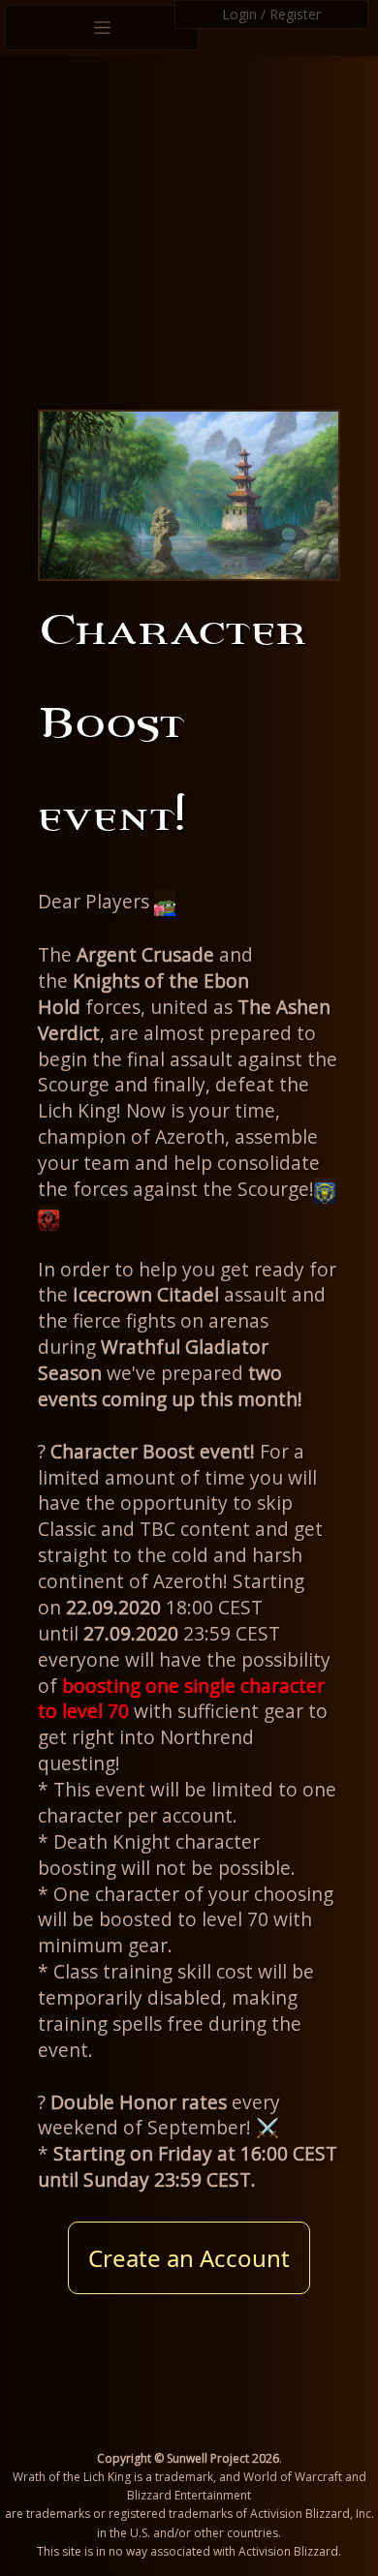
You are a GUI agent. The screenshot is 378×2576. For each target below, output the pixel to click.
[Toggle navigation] (102, 28)
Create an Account (189, 2258)
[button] (165, 903)
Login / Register (271, 14)
